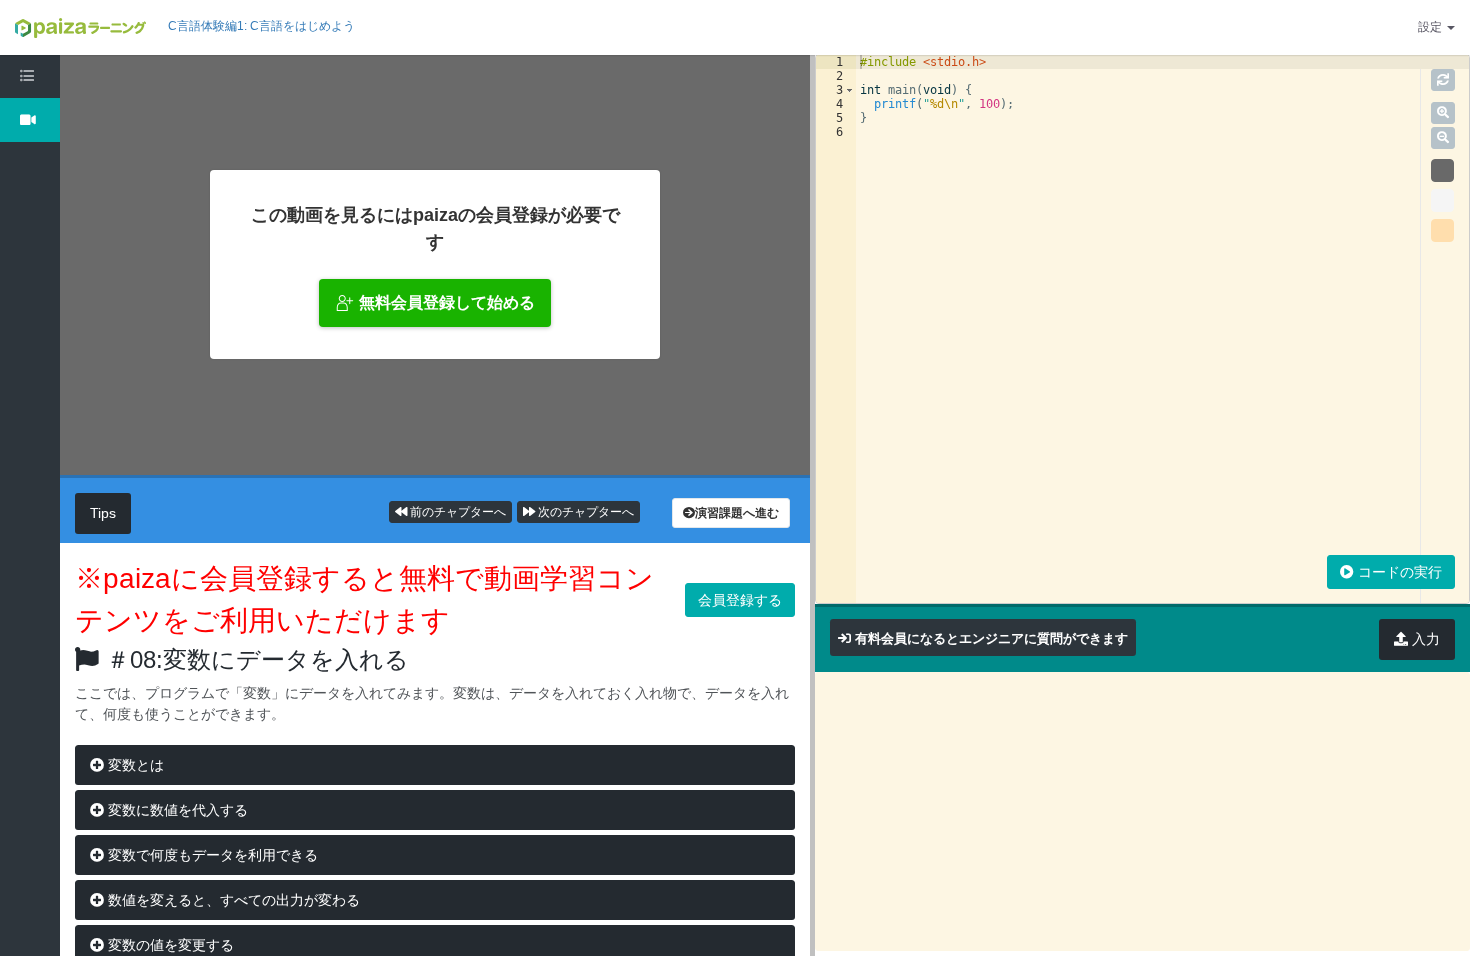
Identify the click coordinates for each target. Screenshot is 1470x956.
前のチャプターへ (456, 512)
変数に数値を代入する (176, 810)
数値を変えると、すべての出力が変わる (232, 900)
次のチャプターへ (584, 512)
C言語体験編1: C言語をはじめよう (261, 26)
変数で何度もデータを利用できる (211, 855)
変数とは (134, 765)
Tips (103, 513)
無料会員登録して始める (447, 302)
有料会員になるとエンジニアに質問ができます (991, 638)
